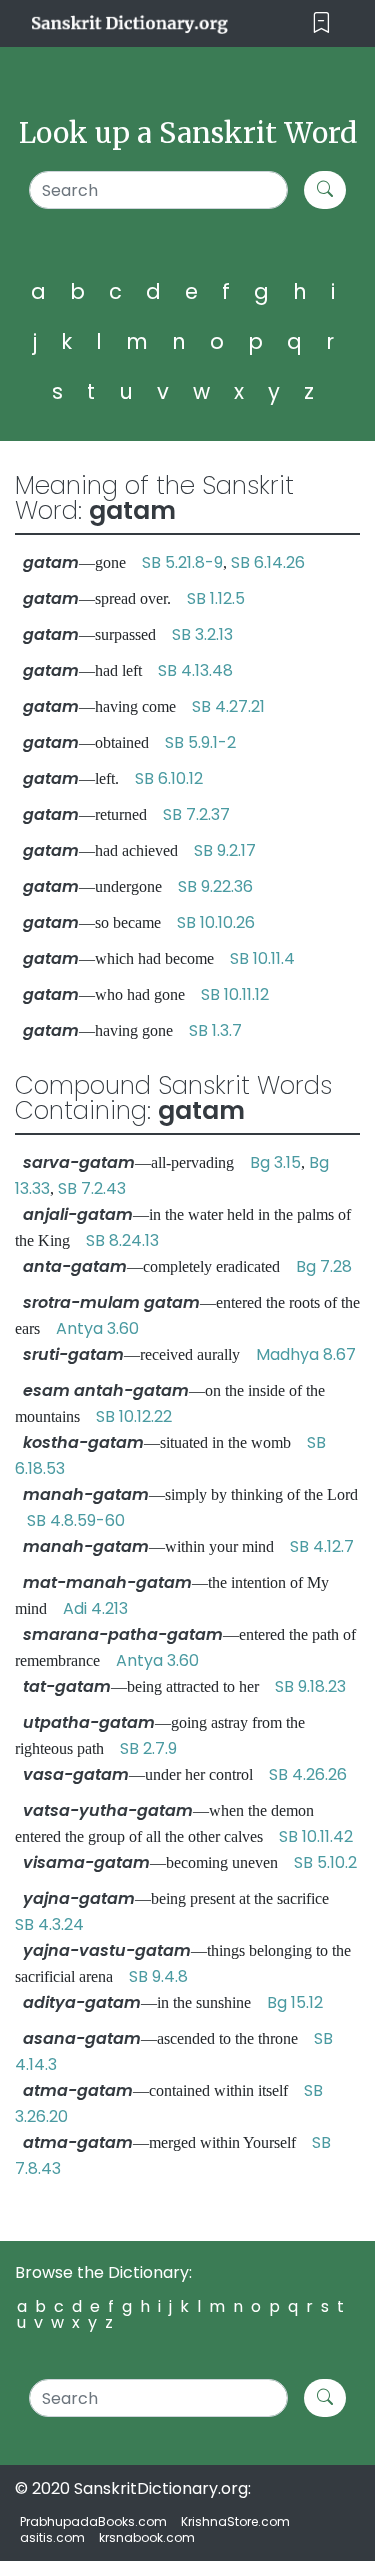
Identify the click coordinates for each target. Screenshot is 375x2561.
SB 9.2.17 (225, 850)
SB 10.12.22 (134, 1416)
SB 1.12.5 (216, 598)
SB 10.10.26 (216, 922)
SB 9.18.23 (310, 1686)
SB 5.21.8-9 (182, 562)
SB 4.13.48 (195, 670)
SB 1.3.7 (215, 1030)
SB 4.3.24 (49, 1924)
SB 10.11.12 (235, 994)
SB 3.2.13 (202, 634)
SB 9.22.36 (215, 886)
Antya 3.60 (97, 1328)
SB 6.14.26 (268, 562)
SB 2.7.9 (148, 1748)
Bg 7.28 (324, 1266)
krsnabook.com (147, 2537)
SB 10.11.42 (316, 1836)
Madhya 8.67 (306, 1354)
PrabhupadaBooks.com (93, 2521)
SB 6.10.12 (169, 778)
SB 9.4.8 (158, 1976)
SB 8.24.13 (122, 1240)
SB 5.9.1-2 (200, 742)
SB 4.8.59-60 (76, 1520)
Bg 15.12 (295, 2002)
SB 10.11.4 (262, 958)
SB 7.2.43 (92, 1188)
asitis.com (52, 2537)
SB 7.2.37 (196, 814)
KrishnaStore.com (235, 2521)
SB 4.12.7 (322, 1546)
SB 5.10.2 (325, 1862)
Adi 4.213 (95, 1608)
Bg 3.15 (275, 1162)
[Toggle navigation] (321, 23)
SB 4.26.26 (308, 1774)
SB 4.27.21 (228, 706)
